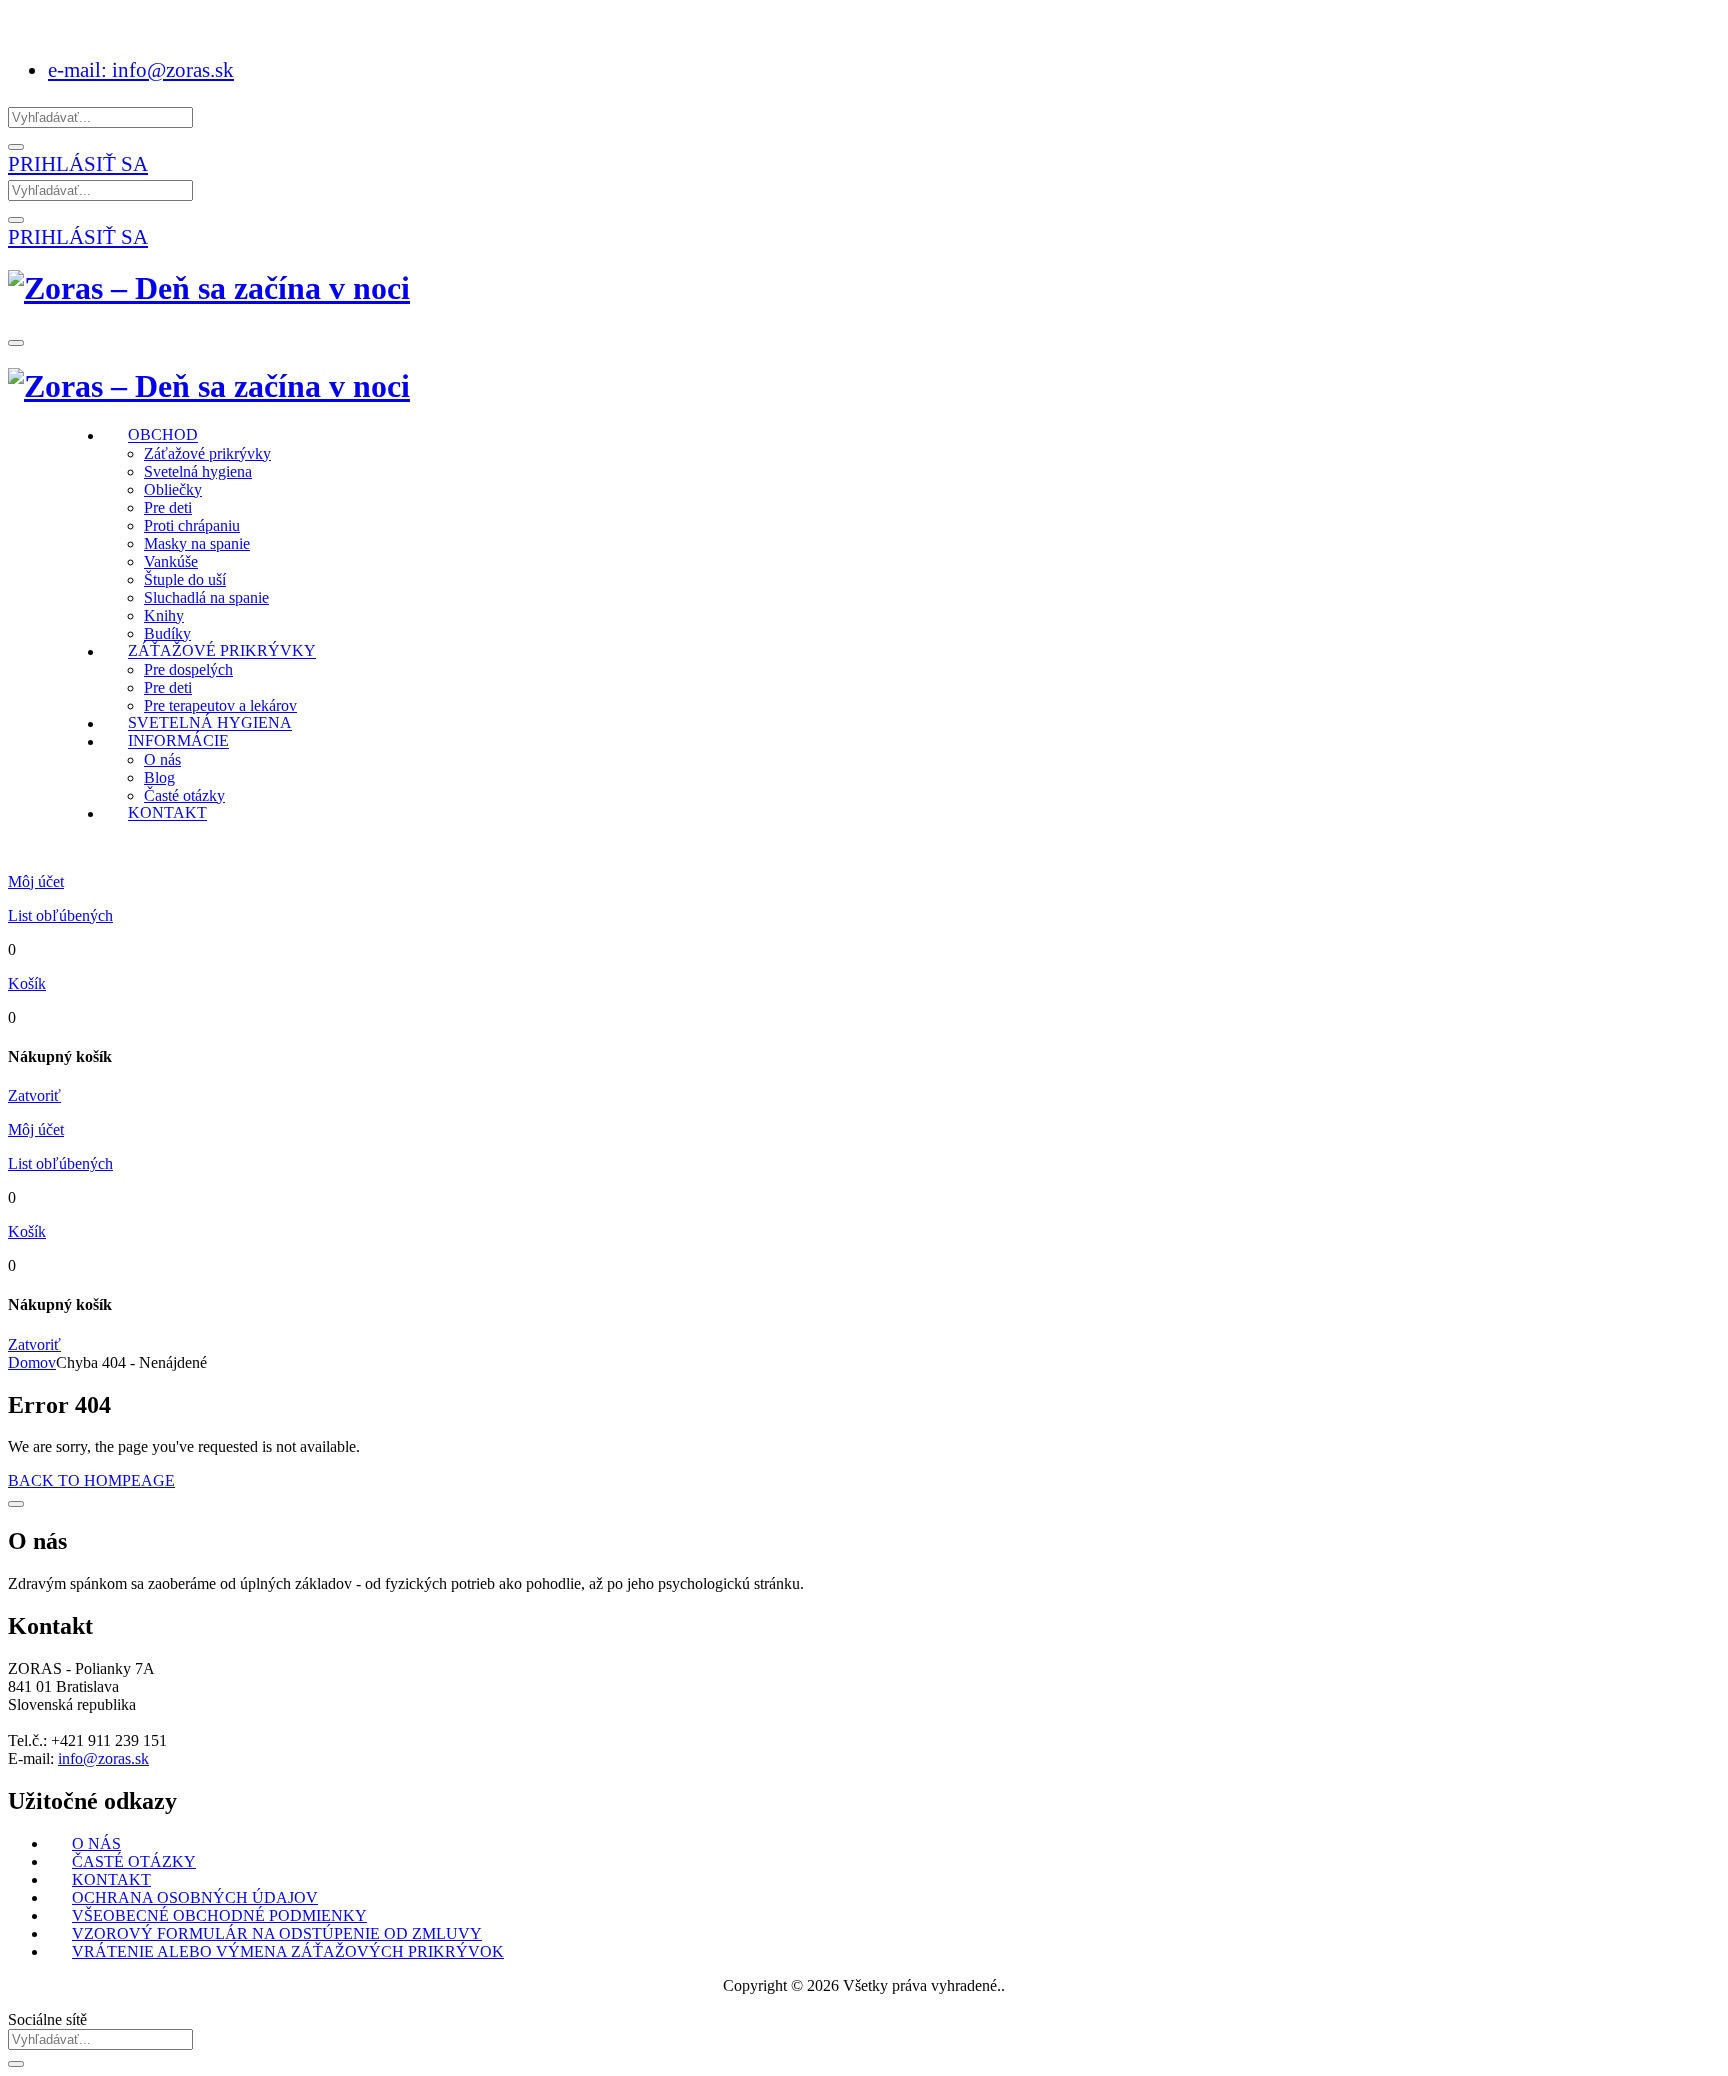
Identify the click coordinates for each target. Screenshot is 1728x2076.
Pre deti (168, 507)
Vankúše (171, 561)
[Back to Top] (16, 1504)
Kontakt (167, 813)
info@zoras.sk (103, 1758)
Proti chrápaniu (192, 525)
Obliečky (173, 489)
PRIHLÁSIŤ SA (78, 163)
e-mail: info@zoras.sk (141, 69)
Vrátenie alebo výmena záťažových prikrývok (288, 1951)
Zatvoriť (34, 1095)
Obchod (163, 435)
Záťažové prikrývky (207, 453)
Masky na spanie (197, 543)
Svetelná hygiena (198, 471)
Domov (32, 1362)
